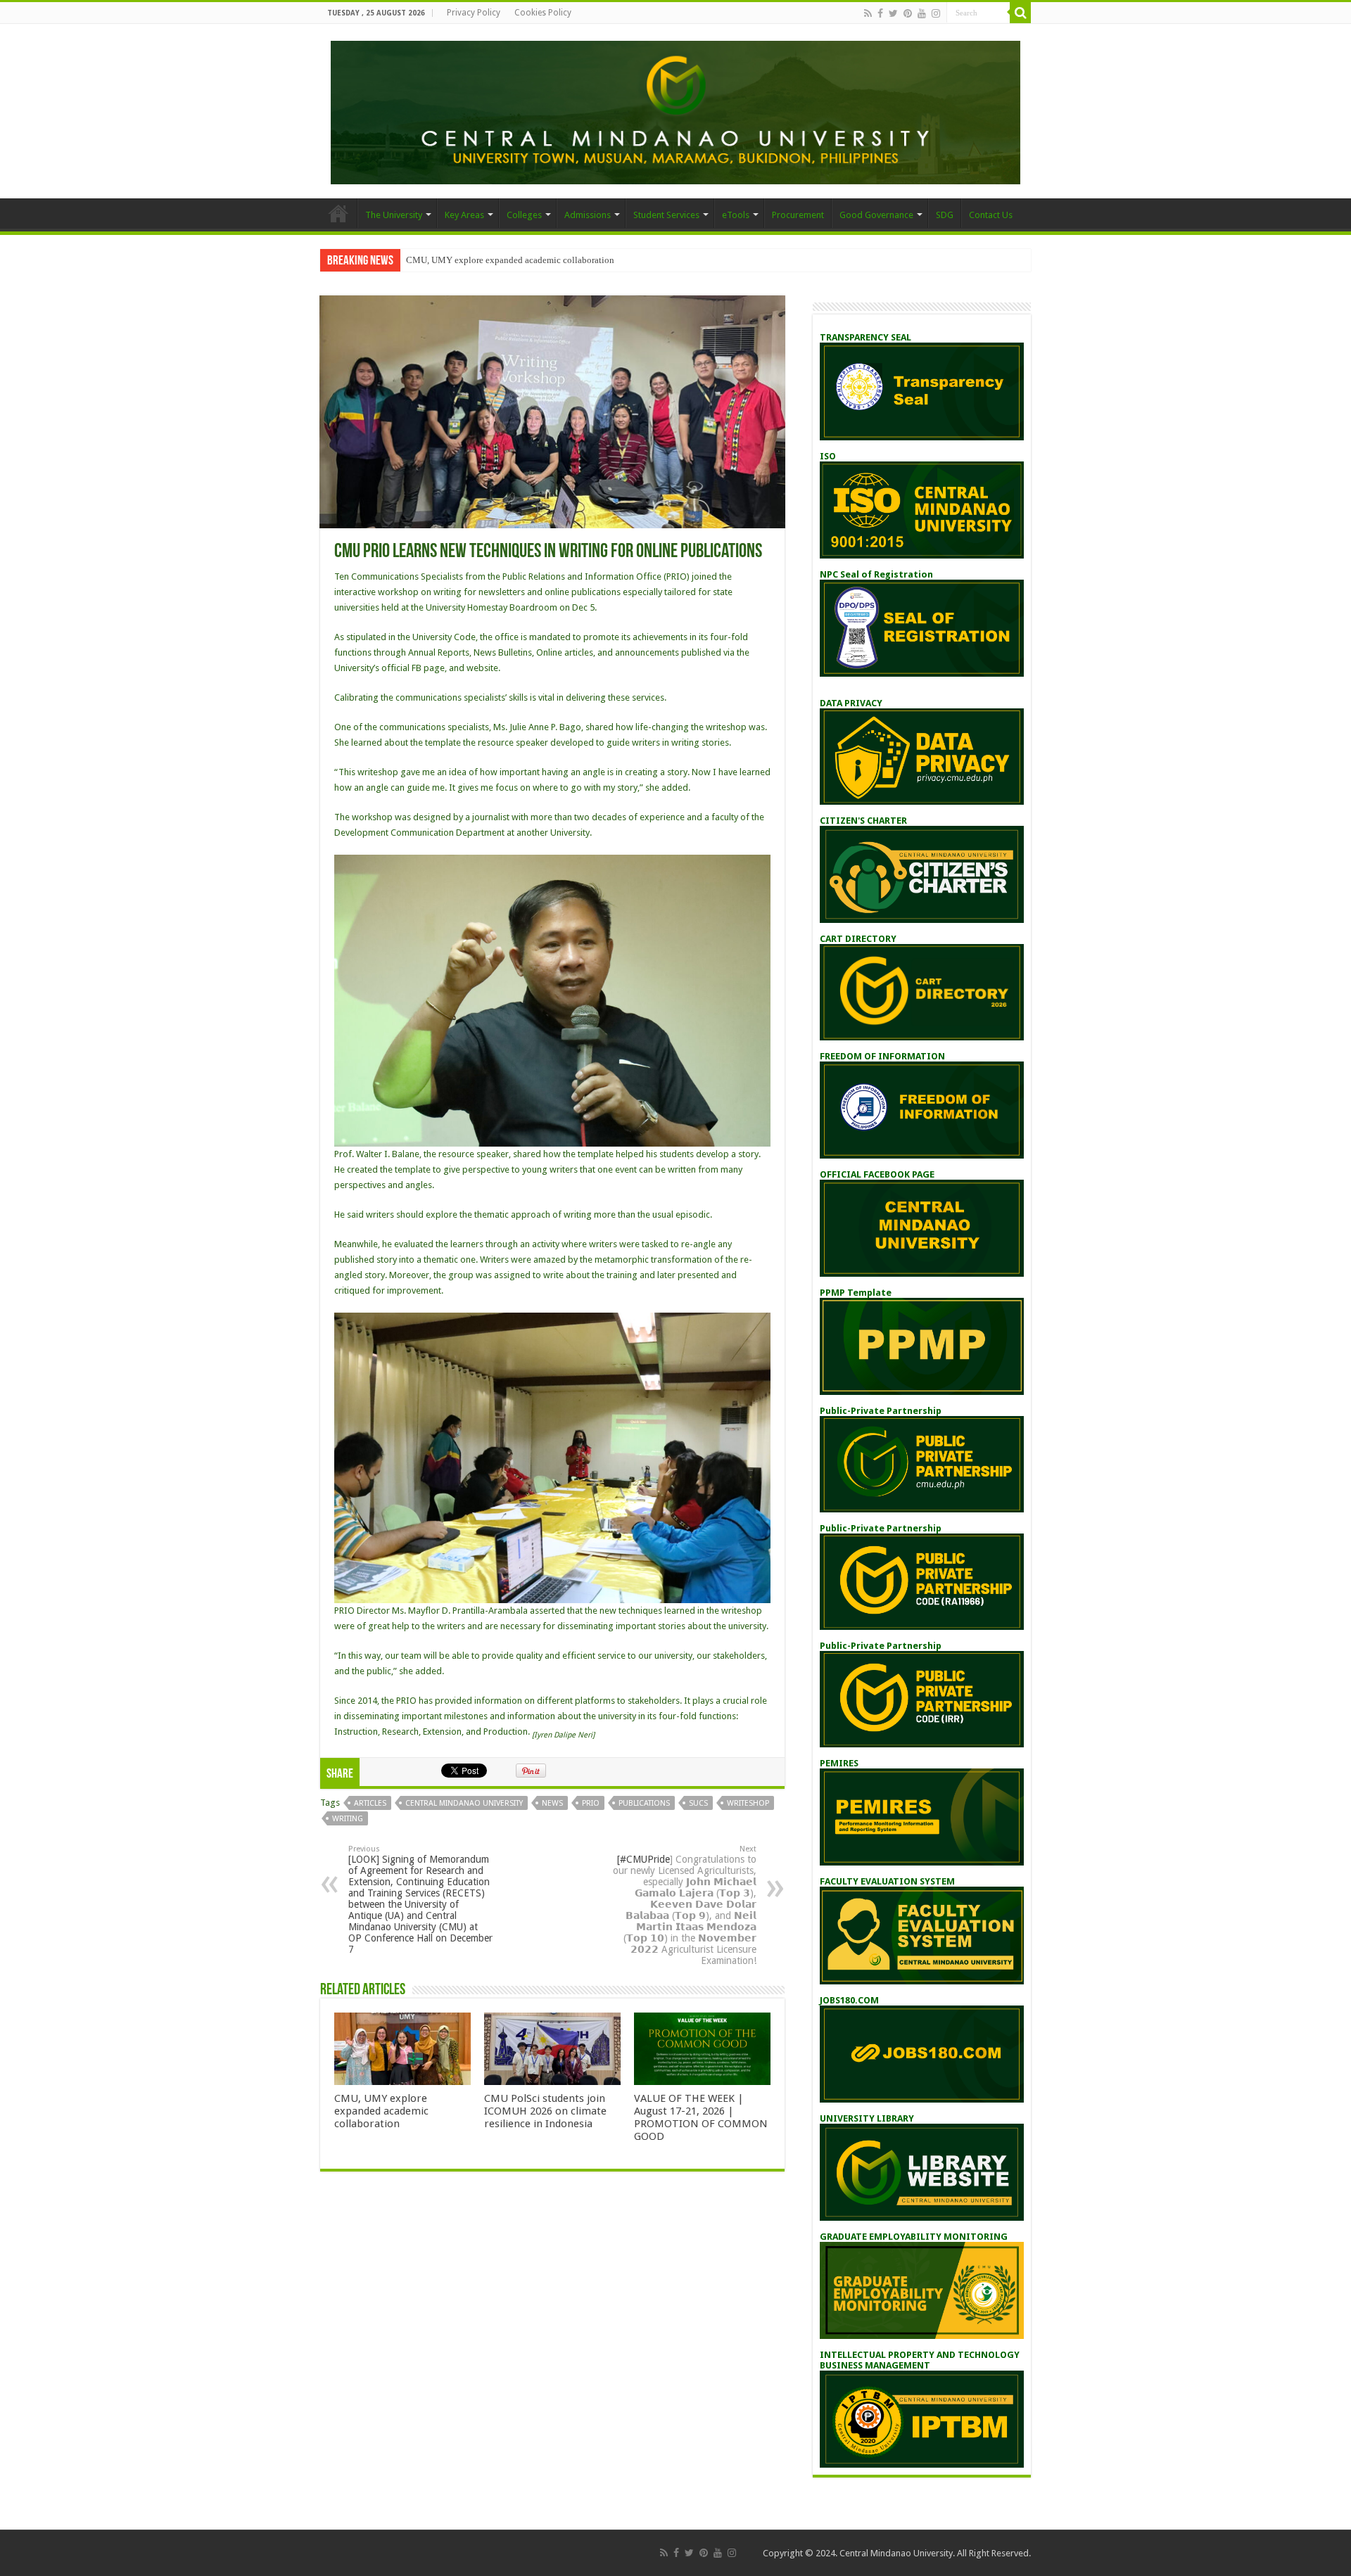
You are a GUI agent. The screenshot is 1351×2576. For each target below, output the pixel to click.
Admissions (588, 215)
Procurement (798, 215)
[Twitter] (893, 13)
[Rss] (868, 13)
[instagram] (936, 13)
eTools (736, 215)
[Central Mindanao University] (675, 110)
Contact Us (991, 215)
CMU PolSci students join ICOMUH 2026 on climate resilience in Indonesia (545, 2111)
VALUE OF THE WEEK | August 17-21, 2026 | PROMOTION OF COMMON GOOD (701, 2117)
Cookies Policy (543, 13)
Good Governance (876, 215)
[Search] (1020, 13)
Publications (644, 1803)
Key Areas (464, 215)
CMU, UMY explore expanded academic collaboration (510, 260)
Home (338, 213)
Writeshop (748, 1803)
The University (394, 215)
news (552, 1803)
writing (348, 1819)
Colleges (524, 215)
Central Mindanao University (464, 1803)
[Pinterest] (908, 13)
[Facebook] (880, 13)
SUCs (698, 1803)
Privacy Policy (474, 13)
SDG (945, 215)
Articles (370, 1803)
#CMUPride (645, 1859)
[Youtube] (922, 13)
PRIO (591, 1803)
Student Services (666, 215)
